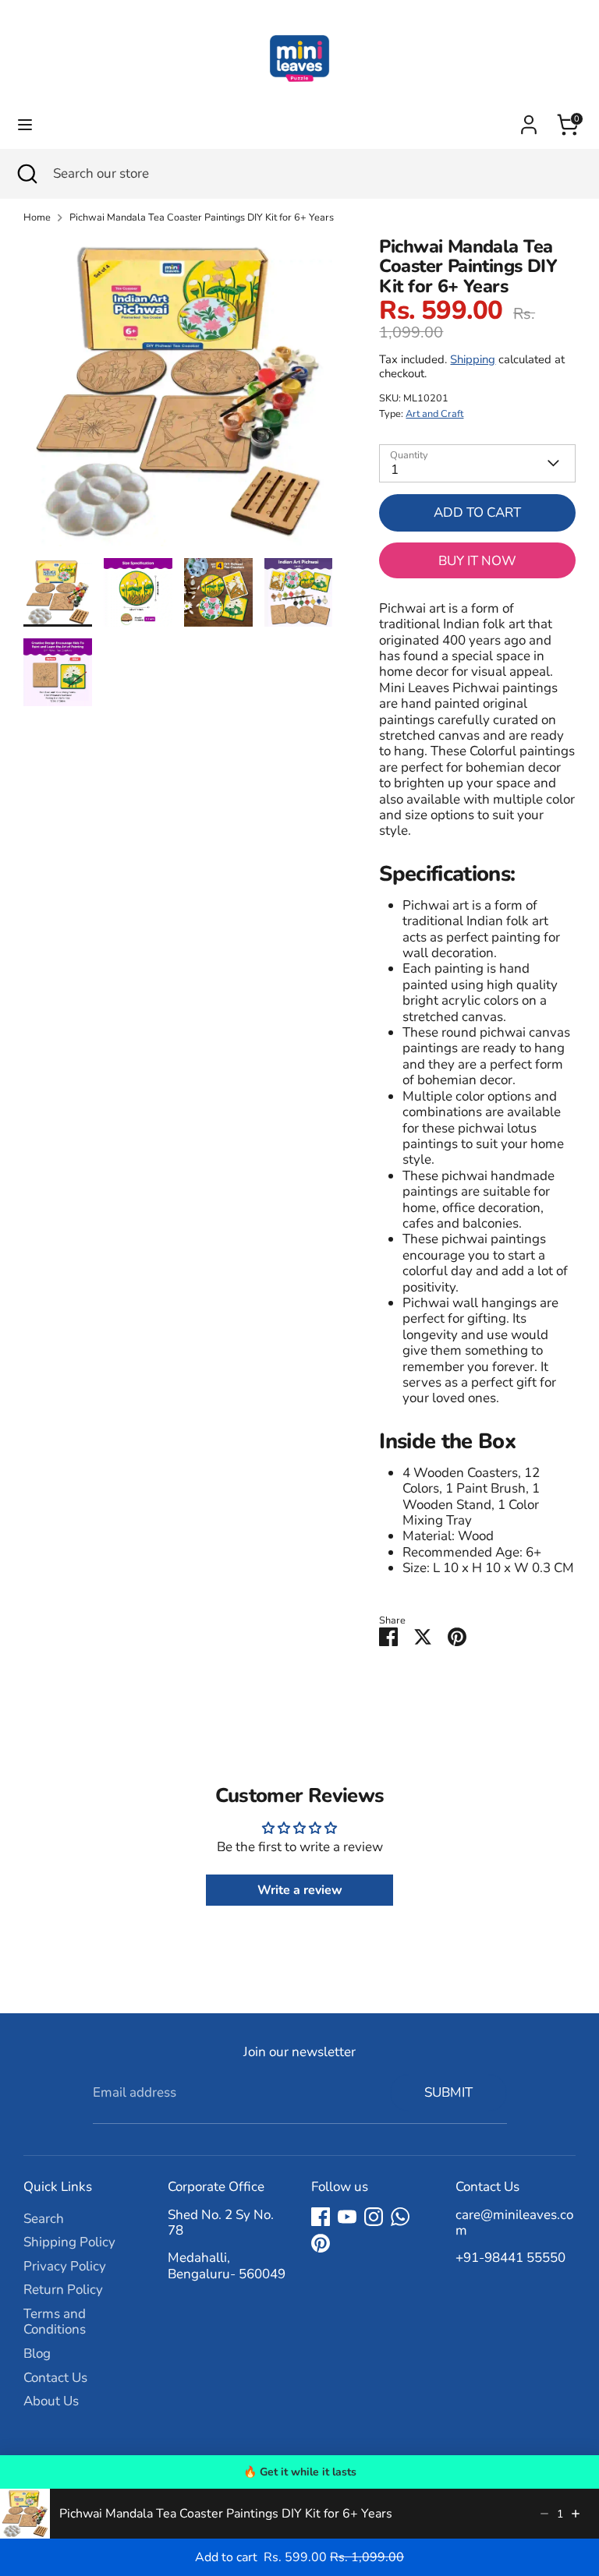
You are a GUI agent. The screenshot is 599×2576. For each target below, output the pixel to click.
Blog (37, 2353)
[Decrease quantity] (544, 2514)
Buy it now (477, 561)
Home (37, 218)
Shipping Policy (69, 2242)
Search (44, 2219)
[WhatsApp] (400, 2217)
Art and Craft (434, 414)
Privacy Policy (65, 2266)
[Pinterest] (321, 2243)
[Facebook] (321, 2217)
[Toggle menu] (25, 125)
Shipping (473, 359)
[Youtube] (347, 2217)
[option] (178, 398)
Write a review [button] (300, 1890)
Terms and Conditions (55, 2322)
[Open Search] (27, 174)
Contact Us (55, 2378)
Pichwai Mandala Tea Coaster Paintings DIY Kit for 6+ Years (202, 218)
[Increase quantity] (576, 2514)
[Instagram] (374, 2217)
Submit (448, 2092)
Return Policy (63, 2290)
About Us (51, 2401)
